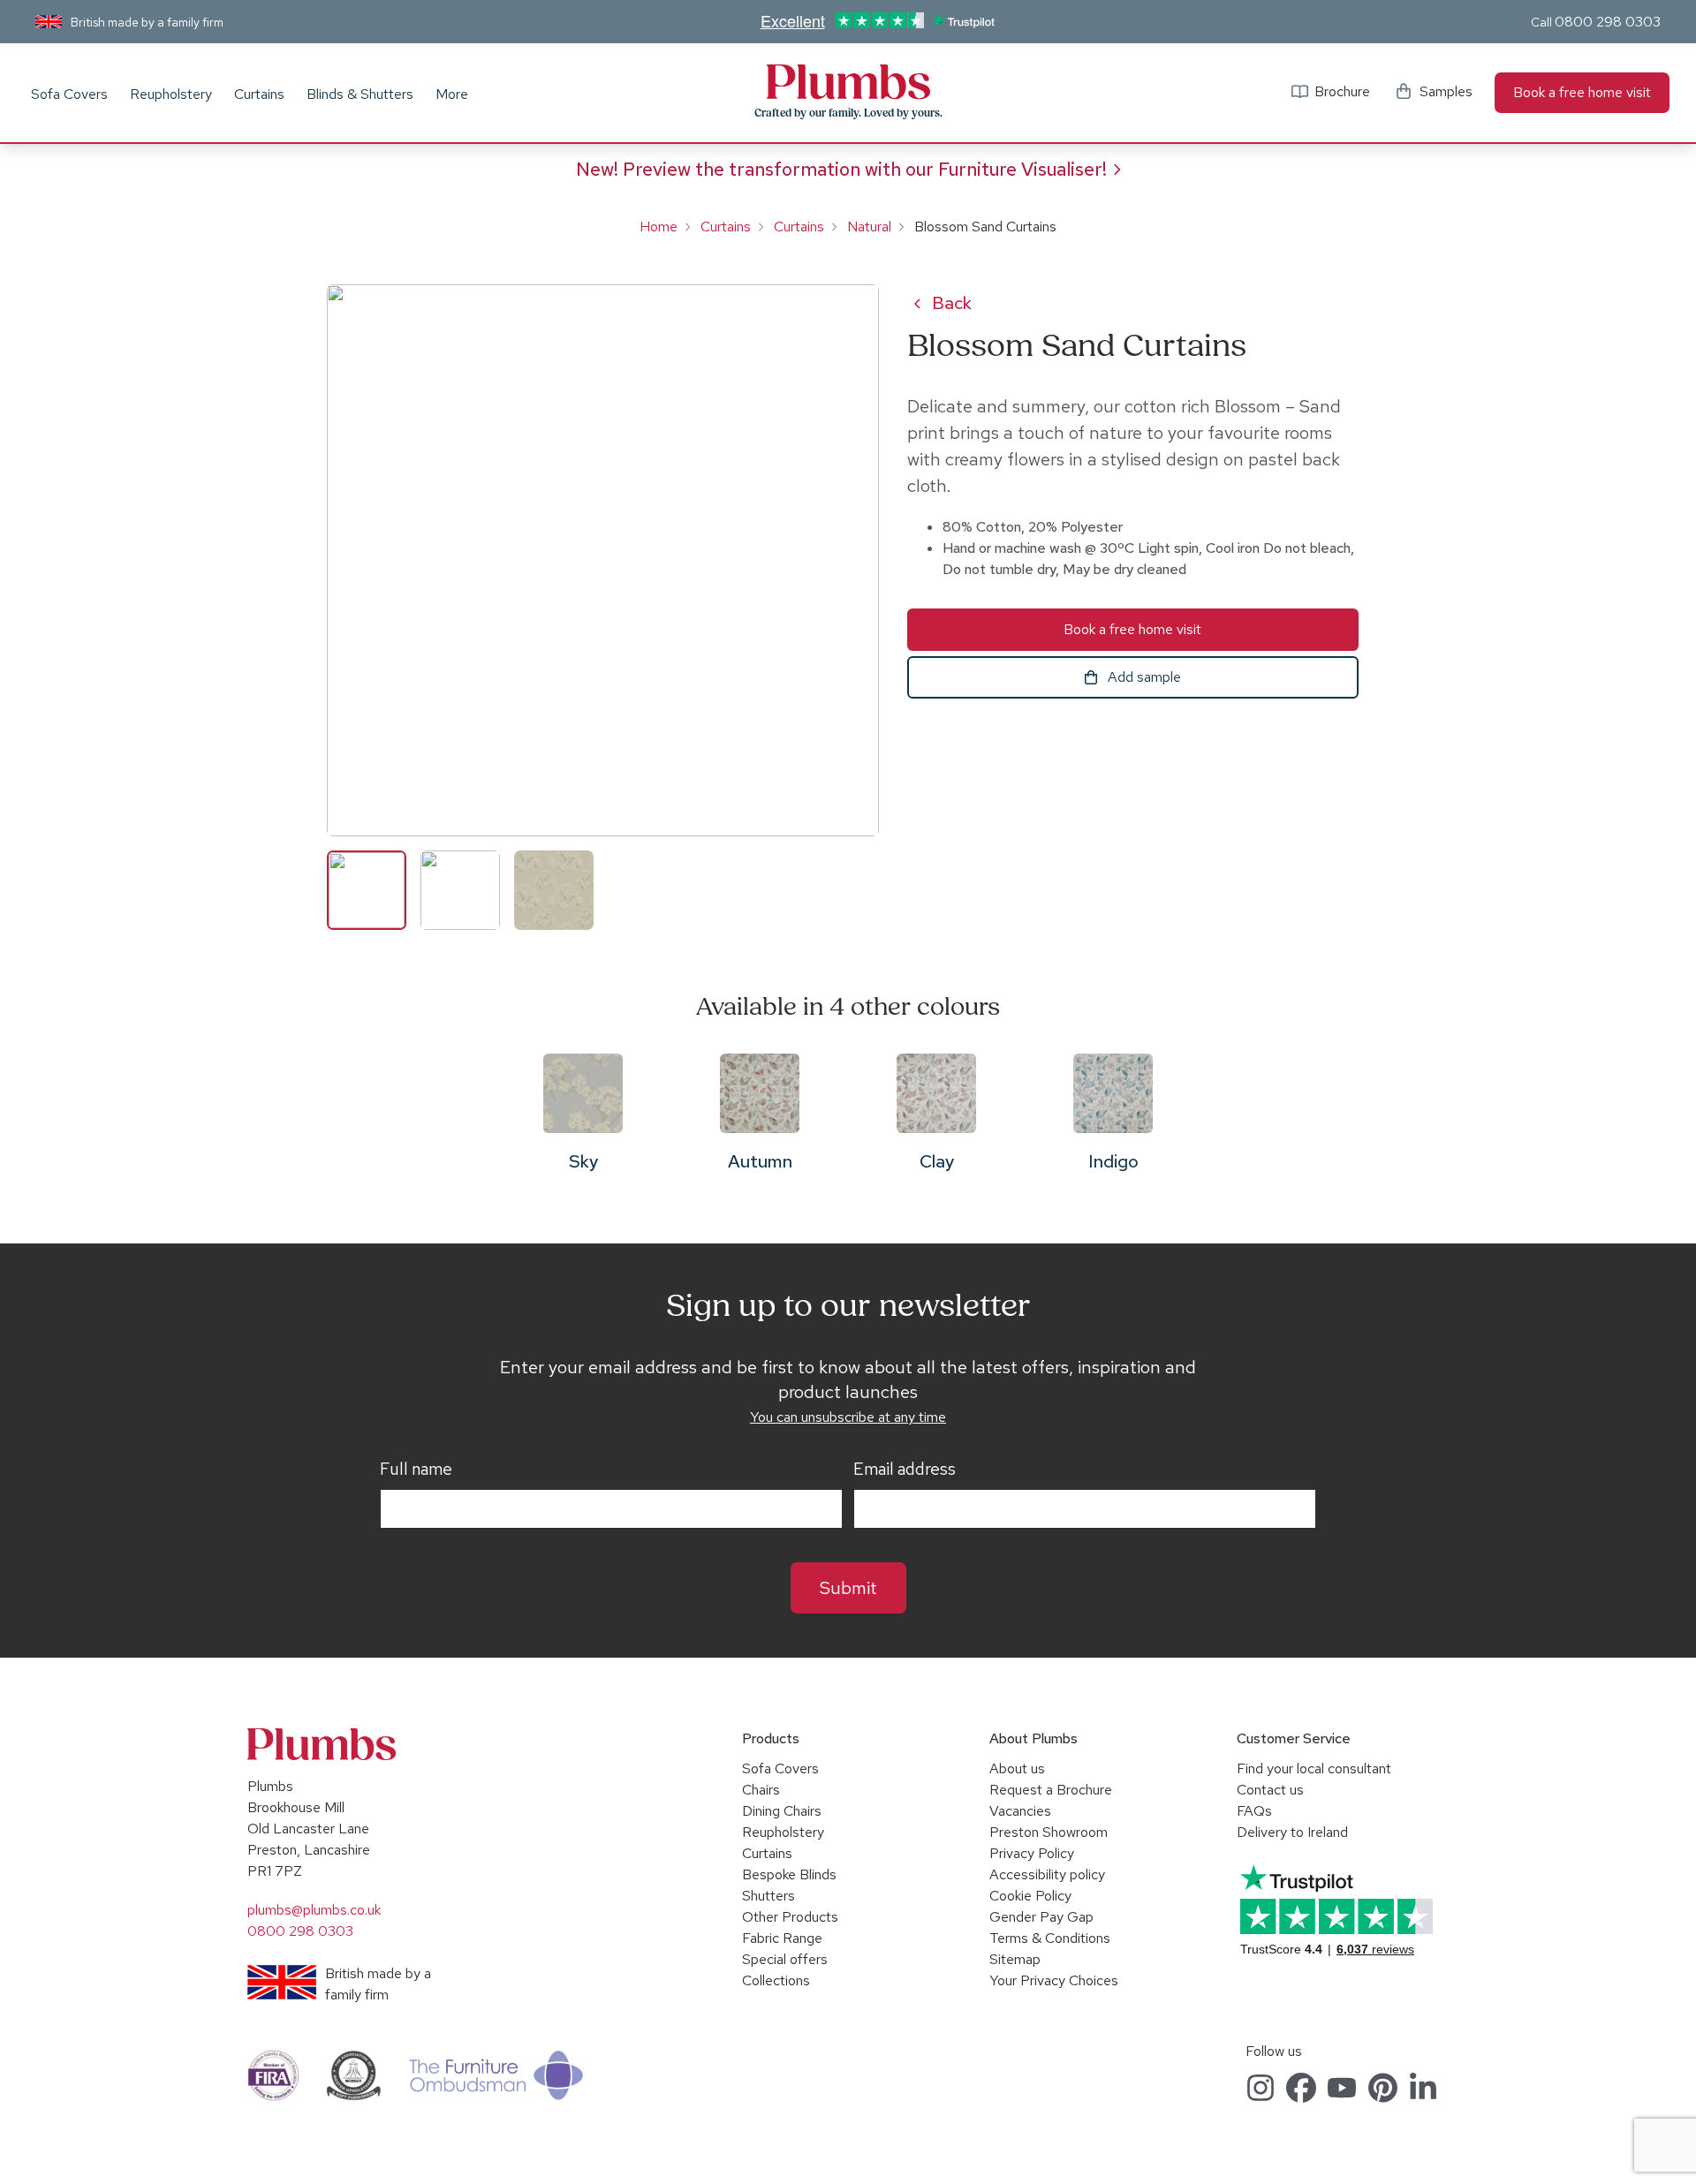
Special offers (785, 1959)
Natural (869, 227)
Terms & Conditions (1050, 1938)
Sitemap (1015, 1959)
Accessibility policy (1047, 1874)
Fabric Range (782, 1938)
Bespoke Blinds (789, 1874)
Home (659, 227)
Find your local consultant (1314, 1768)
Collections (776, 1980)
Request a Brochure (1051, 1790)
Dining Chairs (782, 1811)
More (452, 94)
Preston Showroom (1049, 1832)
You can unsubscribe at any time (848, 1417)
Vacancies (1020, 1811)
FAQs (1254, 1811)
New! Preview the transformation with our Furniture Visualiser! (841, 169)
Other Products (790, 1917)
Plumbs (848, 82)
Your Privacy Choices (1054, 1980)
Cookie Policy (1030, 1896)
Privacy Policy (1032, 1853)
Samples (1446, 91)
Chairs (761, 1790)
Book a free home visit (1582, 92)
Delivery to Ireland (1292, 1832)
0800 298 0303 (1608, 22)
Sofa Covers (69, 94)
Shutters (768, 1896)
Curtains (259, 94)
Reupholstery (171, 94)
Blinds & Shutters (360, 94)
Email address (905, 1470)
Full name (416, 1470)
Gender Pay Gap (1041, 1917)
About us (1017, 1768)
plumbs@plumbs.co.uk (314, 1910)
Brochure (1342, 91)
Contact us (1270, 1790)
